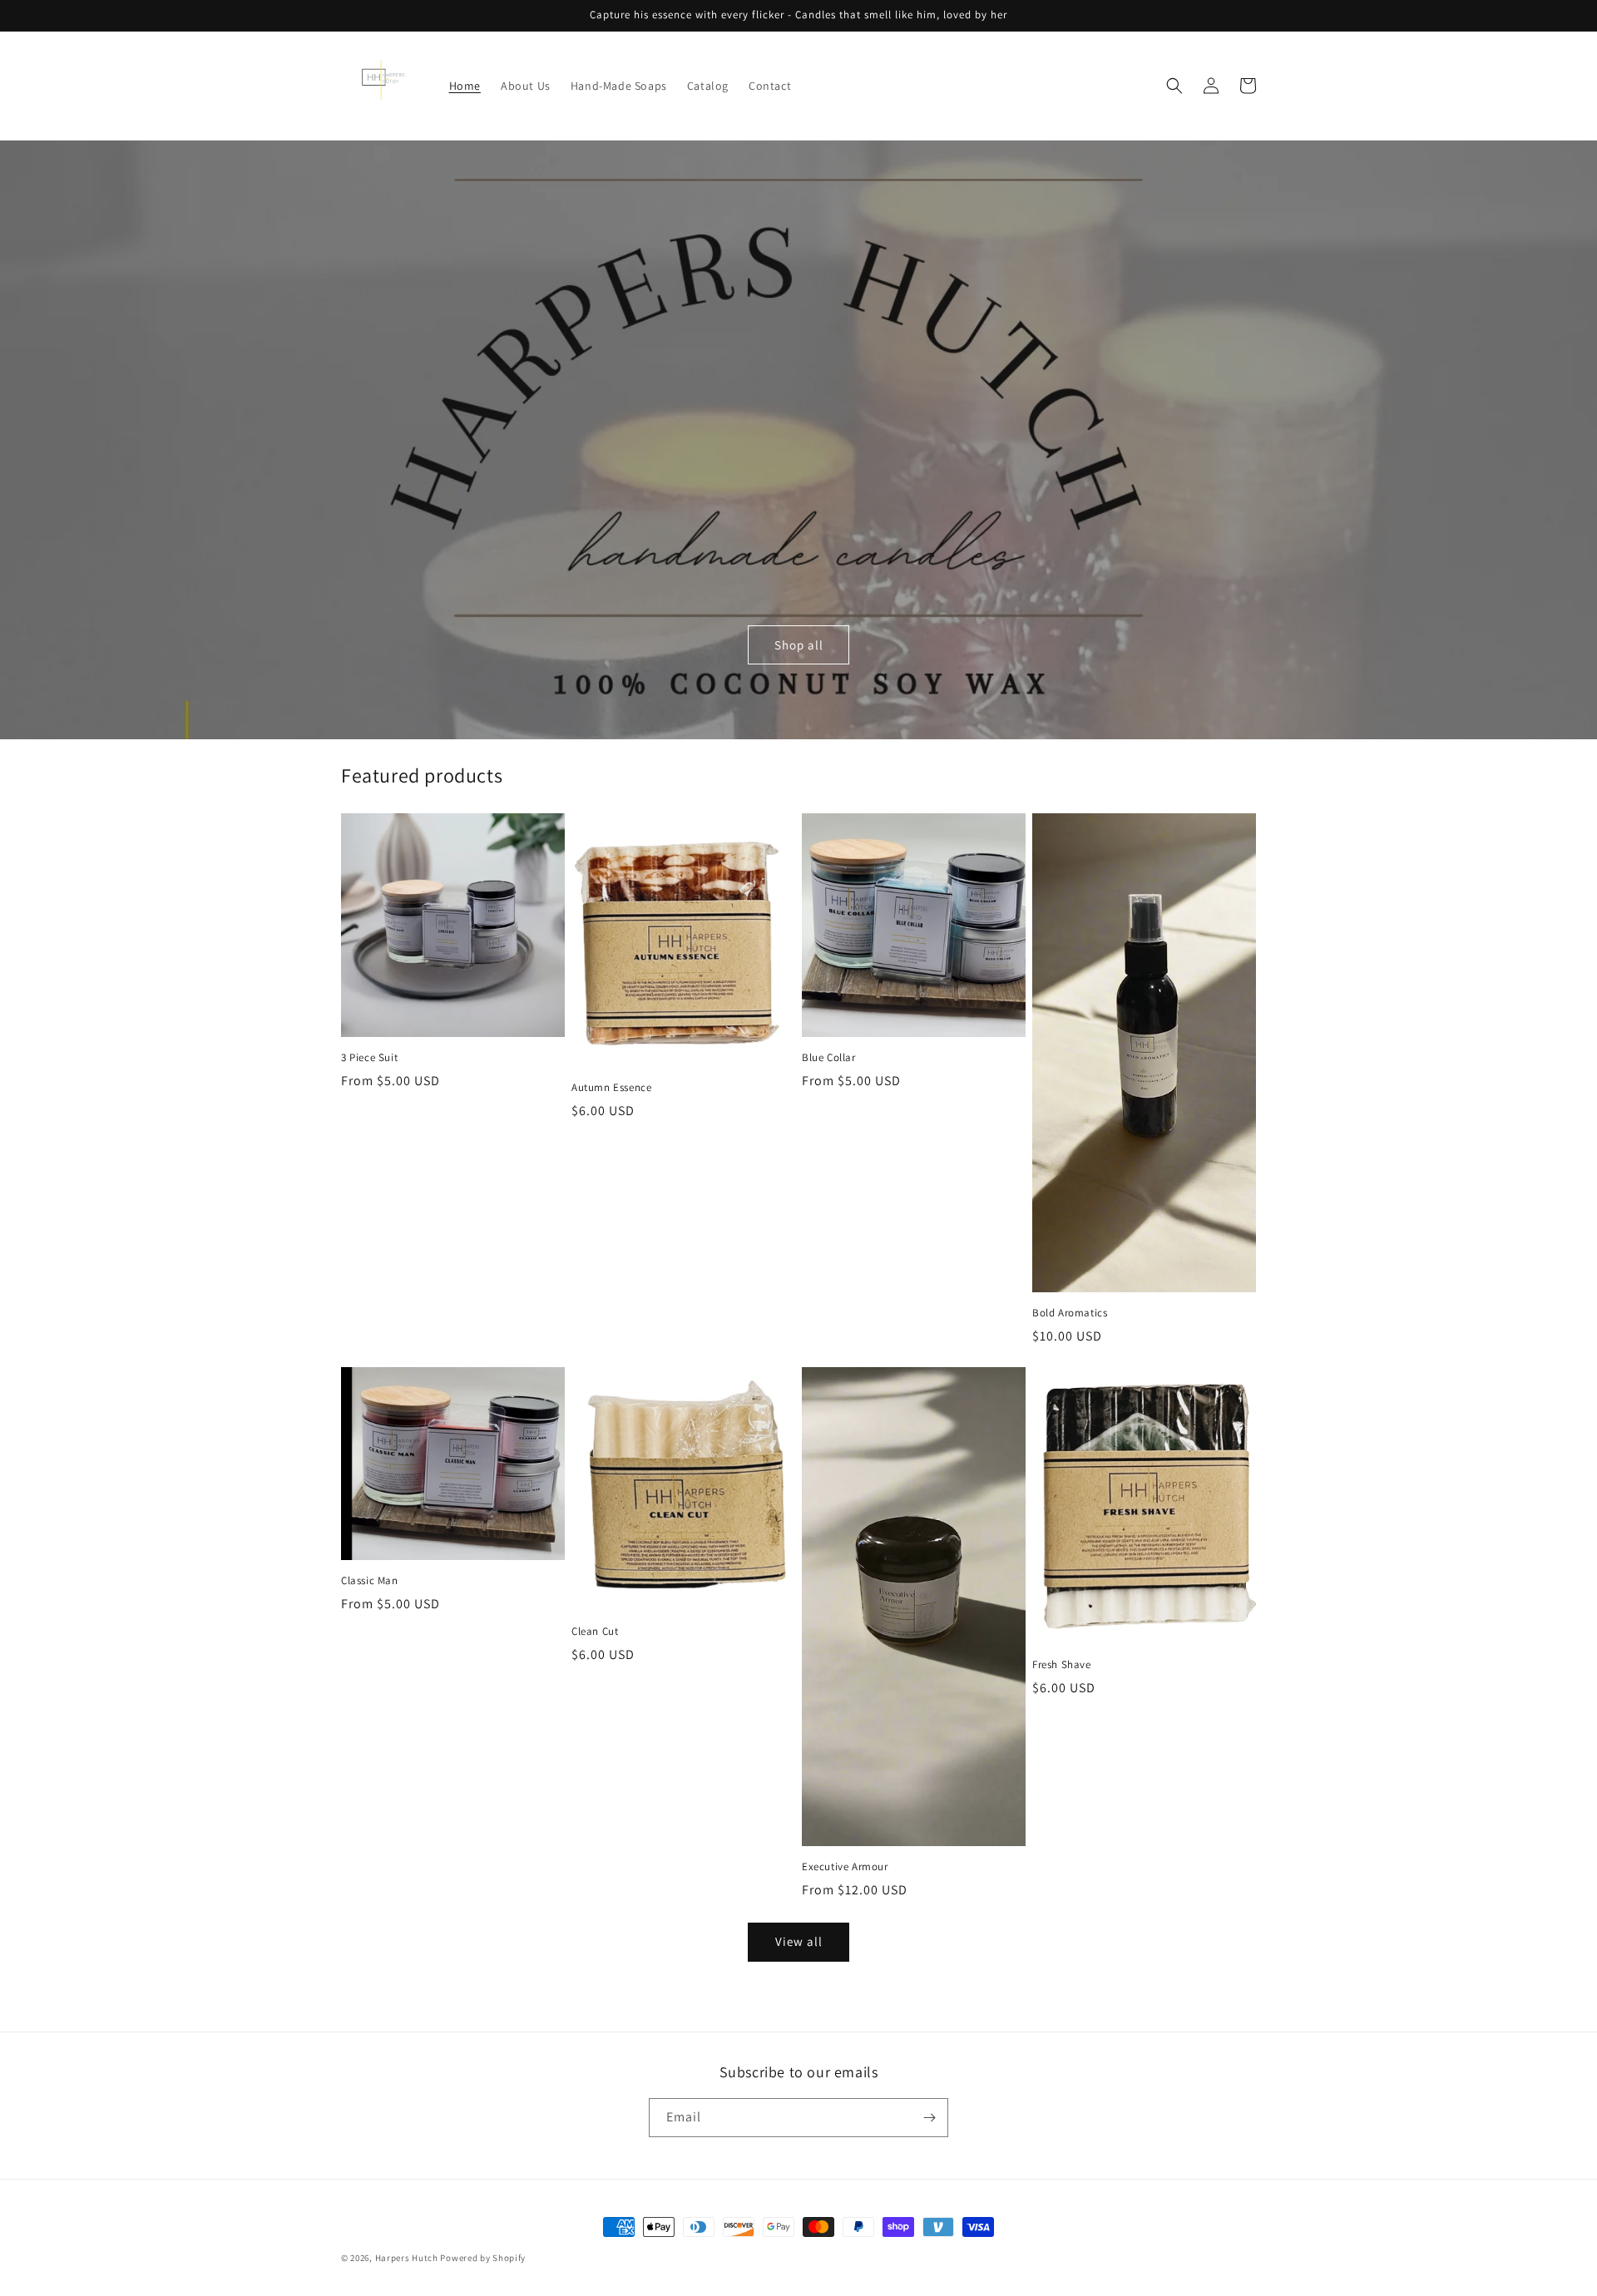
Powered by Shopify (483, 2258)
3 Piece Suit (369, 1058)
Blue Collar (829, 1058)
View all (799, 1941)
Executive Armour (845, 1867)
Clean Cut (595, 1632)
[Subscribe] (929, 2118)
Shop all (799, 645)
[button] (1174, 86)
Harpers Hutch (408, 2258)
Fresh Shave (1062, 1665)
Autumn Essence (611, 1088)
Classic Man (370, 1581)
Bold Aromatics (1070, 1313)
